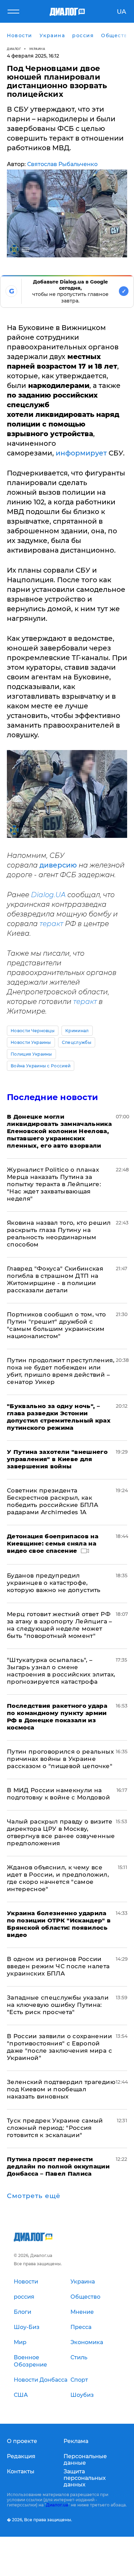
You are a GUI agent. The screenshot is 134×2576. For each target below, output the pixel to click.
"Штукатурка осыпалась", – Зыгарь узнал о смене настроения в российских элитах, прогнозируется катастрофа (61, 1671)
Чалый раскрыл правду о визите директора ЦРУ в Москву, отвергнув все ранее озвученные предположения (61, 1832)
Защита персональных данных (85, 2478)
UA (121, 12)
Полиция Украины (31, 1054)
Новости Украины (31, 1042)
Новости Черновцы (33, 1031)
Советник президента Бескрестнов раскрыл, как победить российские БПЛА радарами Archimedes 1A (53, 1501)
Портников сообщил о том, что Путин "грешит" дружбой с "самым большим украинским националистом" (57, 1325)
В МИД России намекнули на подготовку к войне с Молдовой (58, 1794)
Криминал (77, 1031)
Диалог (14, 49)
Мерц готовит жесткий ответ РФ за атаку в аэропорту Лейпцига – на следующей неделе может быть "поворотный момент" (60, 1625)
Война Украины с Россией (41, 1066)
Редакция (21, 2456)
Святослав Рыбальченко (62, 164)
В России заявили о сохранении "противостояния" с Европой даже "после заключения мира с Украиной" (59, 2047)
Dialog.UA (48, 895)
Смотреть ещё (34, 2196)
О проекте (22, 2441)
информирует (81, 453)
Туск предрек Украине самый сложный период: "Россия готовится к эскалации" (55, 2128)
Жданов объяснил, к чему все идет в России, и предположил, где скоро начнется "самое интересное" (58, 1878)
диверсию (59, 865)
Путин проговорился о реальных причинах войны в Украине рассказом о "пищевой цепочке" (60, 1759)
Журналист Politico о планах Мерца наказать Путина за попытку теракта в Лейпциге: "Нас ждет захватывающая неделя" (54, 1184)
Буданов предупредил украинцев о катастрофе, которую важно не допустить (54, 1583)
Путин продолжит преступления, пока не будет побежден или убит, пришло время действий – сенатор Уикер (61, 1371)
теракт (51, 924)
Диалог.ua (57, 2505)
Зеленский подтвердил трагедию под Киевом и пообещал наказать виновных (61, 2089)
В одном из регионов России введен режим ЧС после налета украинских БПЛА (58, 1966)
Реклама (76, 2441)
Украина (37, 49)
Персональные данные (85, 2460)
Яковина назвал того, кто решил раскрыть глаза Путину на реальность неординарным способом (59, 1234)
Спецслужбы (77, 1042)
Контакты (21, 2471)
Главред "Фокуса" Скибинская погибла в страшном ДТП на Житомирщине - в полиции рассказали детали (55, 1279)
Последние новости (52, 1097)
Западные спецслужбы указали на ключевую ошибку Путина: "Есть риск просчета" (58, 2005)
